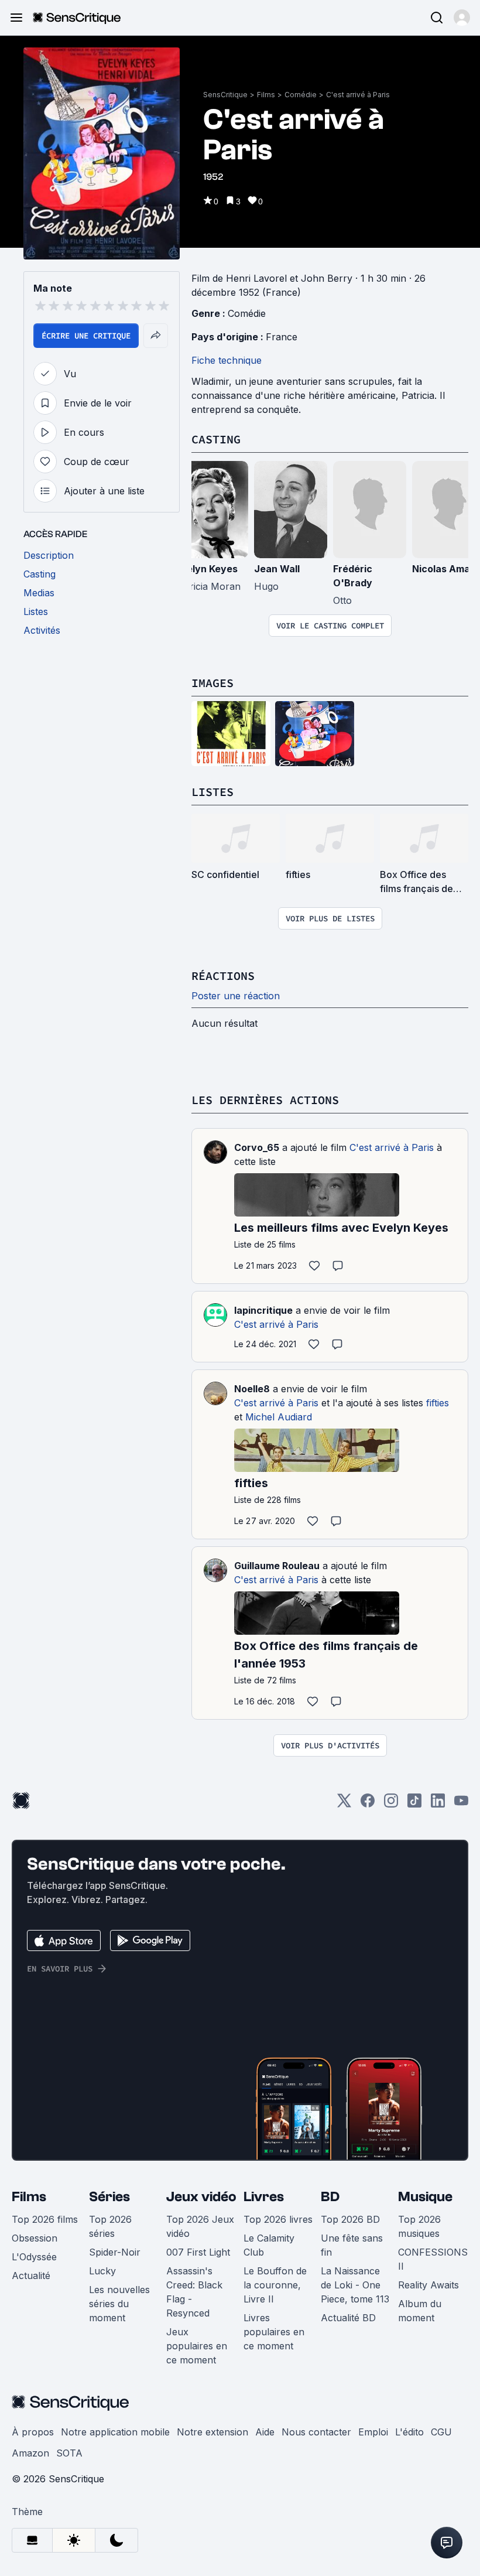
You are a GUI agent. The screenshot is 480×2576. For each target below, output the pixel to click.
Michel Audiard (279, 1417)
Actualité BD (348, 2318)
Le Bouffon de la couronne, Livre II (275, 2285)
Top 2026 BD (350, 2219)
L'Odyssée (34, 2257)
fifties (438, 1403)
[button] (462, 18)
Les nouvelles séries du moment (119, 2304)
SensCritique (225, 95)
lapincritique (263, 1310)
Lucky (102, 2271)
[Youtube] (461, 1804)
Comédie (301, 95)
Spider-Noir (115, 2252)
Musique (425, 2197)
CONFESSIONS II (433, 2259)
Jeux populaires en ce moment (197, 2346)
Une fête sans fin (352, 2245)
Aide (265, 2432)
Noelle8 (252, 1389)
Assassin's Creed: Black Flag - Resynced (194, 2292)
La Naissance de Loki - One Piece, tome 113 (355, 2285)
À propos (33, 2432)
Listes (212, 792)
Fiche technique (227, 360)
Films (266, 95)
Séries (109, 2197)
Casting (216, 439)
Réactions (223, 976)
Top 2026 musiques (419, 2226)
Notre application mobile (115, 2432)
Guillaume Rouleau (277, 1566)
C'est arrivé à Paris (358, 95)
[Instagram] (391, 1804)
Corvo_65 (257, 1147)
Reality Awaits (428, 2285)
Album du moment (420, 2311)
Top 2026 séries (110, 2226)
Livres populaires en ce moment (274, 2332)
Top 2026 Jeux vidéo (200, 2226)
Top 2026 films (45, 2219)
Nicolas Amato (446, 569)
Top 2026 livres (278, 2219)
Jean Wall (277, 569)
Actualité (31, 2276)
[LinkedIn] (438, 1804)
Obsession (35, 2238)
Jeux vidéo (201, 2197)
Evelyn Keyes (206, 569)
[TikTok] (414, 1804)
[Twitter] (344, 1804)
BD (330, 2197)
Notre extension (212, 2432)
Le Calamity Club (269, 2245)
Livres (264, 2197)
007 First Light (198, 2252)
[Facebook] (368, 1804)
